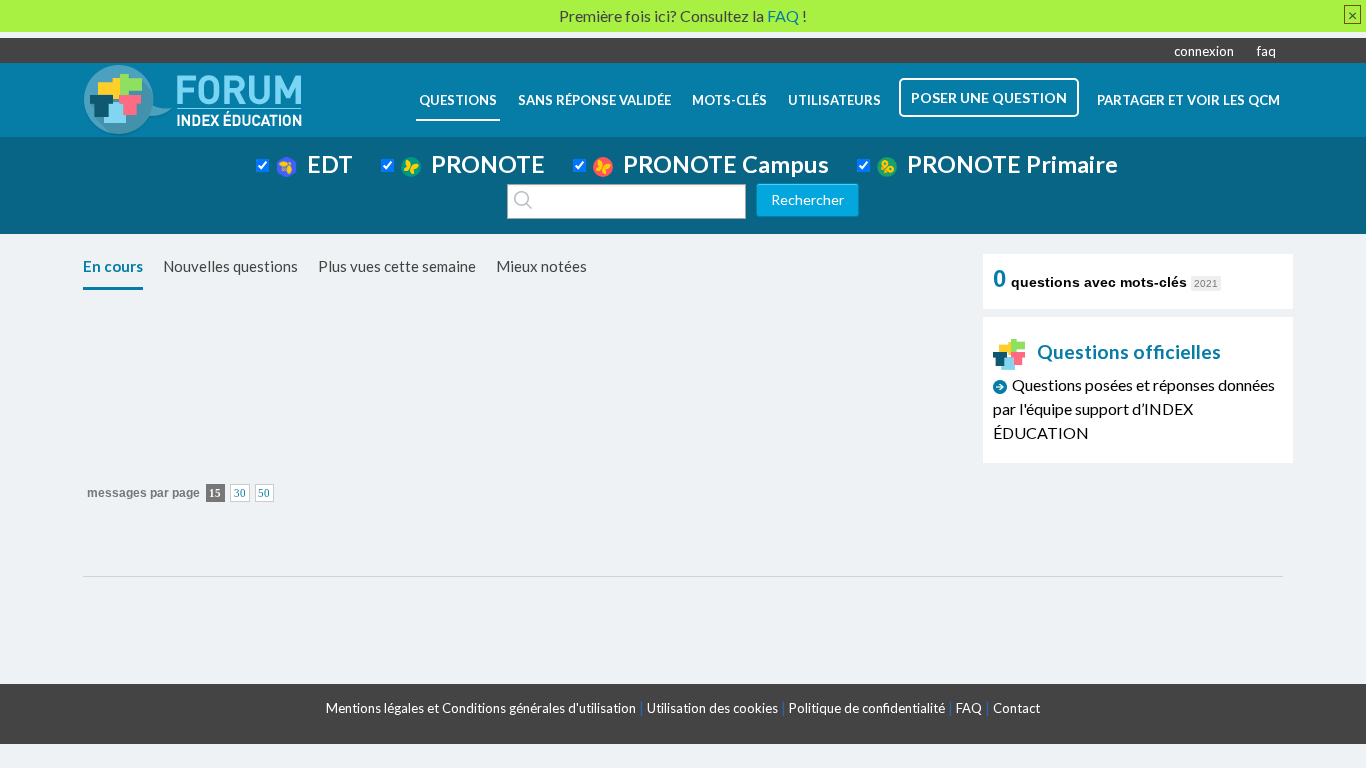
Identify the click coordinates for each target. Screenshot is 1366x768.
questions (458, 100)
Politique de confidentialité (867, 708)
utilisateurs (834, 100)
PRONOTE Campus (721, 164)
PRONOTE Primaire (1007, 164)
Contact (1016, 708)
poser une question (989, 97)
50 (264, 493)
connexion (1204, 51)
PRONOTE (483, 164)
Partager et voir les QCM (1188, 100)
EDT (325, 164)
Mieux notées (541, 266)
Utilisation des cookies (712, 708)
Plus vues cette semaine (397, 266)
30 (240, 493)
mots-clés (729, 100)
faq (1266, 51)
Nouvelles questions (230, 266)
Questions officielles (1129, 351)
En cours (113, 266)
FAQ (969, 708)
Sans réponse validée (594, 100)
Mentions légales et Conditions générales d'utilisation (481, 708)
